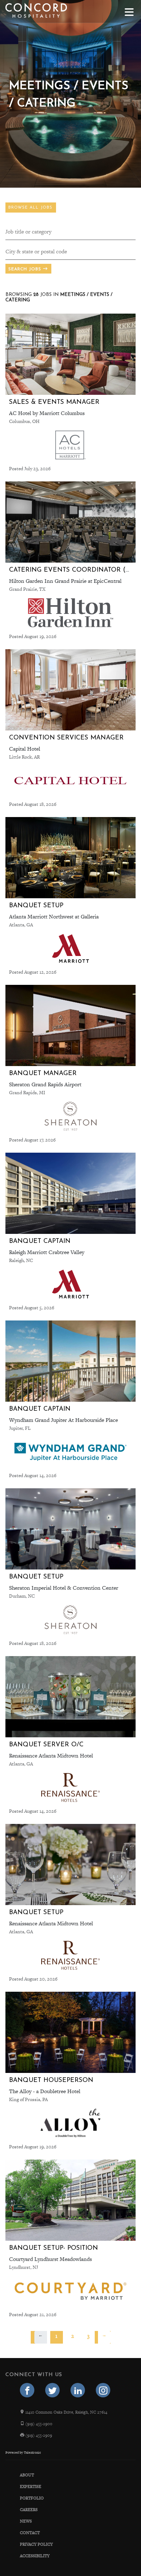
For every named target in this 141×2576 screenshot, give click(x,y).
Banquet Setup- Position (54, 2248)
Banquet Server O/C (46, 1745)
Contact (30, 2533)
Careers (29, 2510)
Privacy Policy (36, 2544)
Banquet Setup (36, 906)
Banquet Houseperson (51, 2080)
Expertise (31, 2487)
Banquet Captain (40, 1241)
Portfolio (32, 2498)
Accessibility (35, 2556)
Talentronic (32, 2453)
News (26, 2521)
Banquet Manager (43, 1073)
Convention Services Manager (66, 738)
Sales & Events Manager (54, 402)
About (27, 2475)
